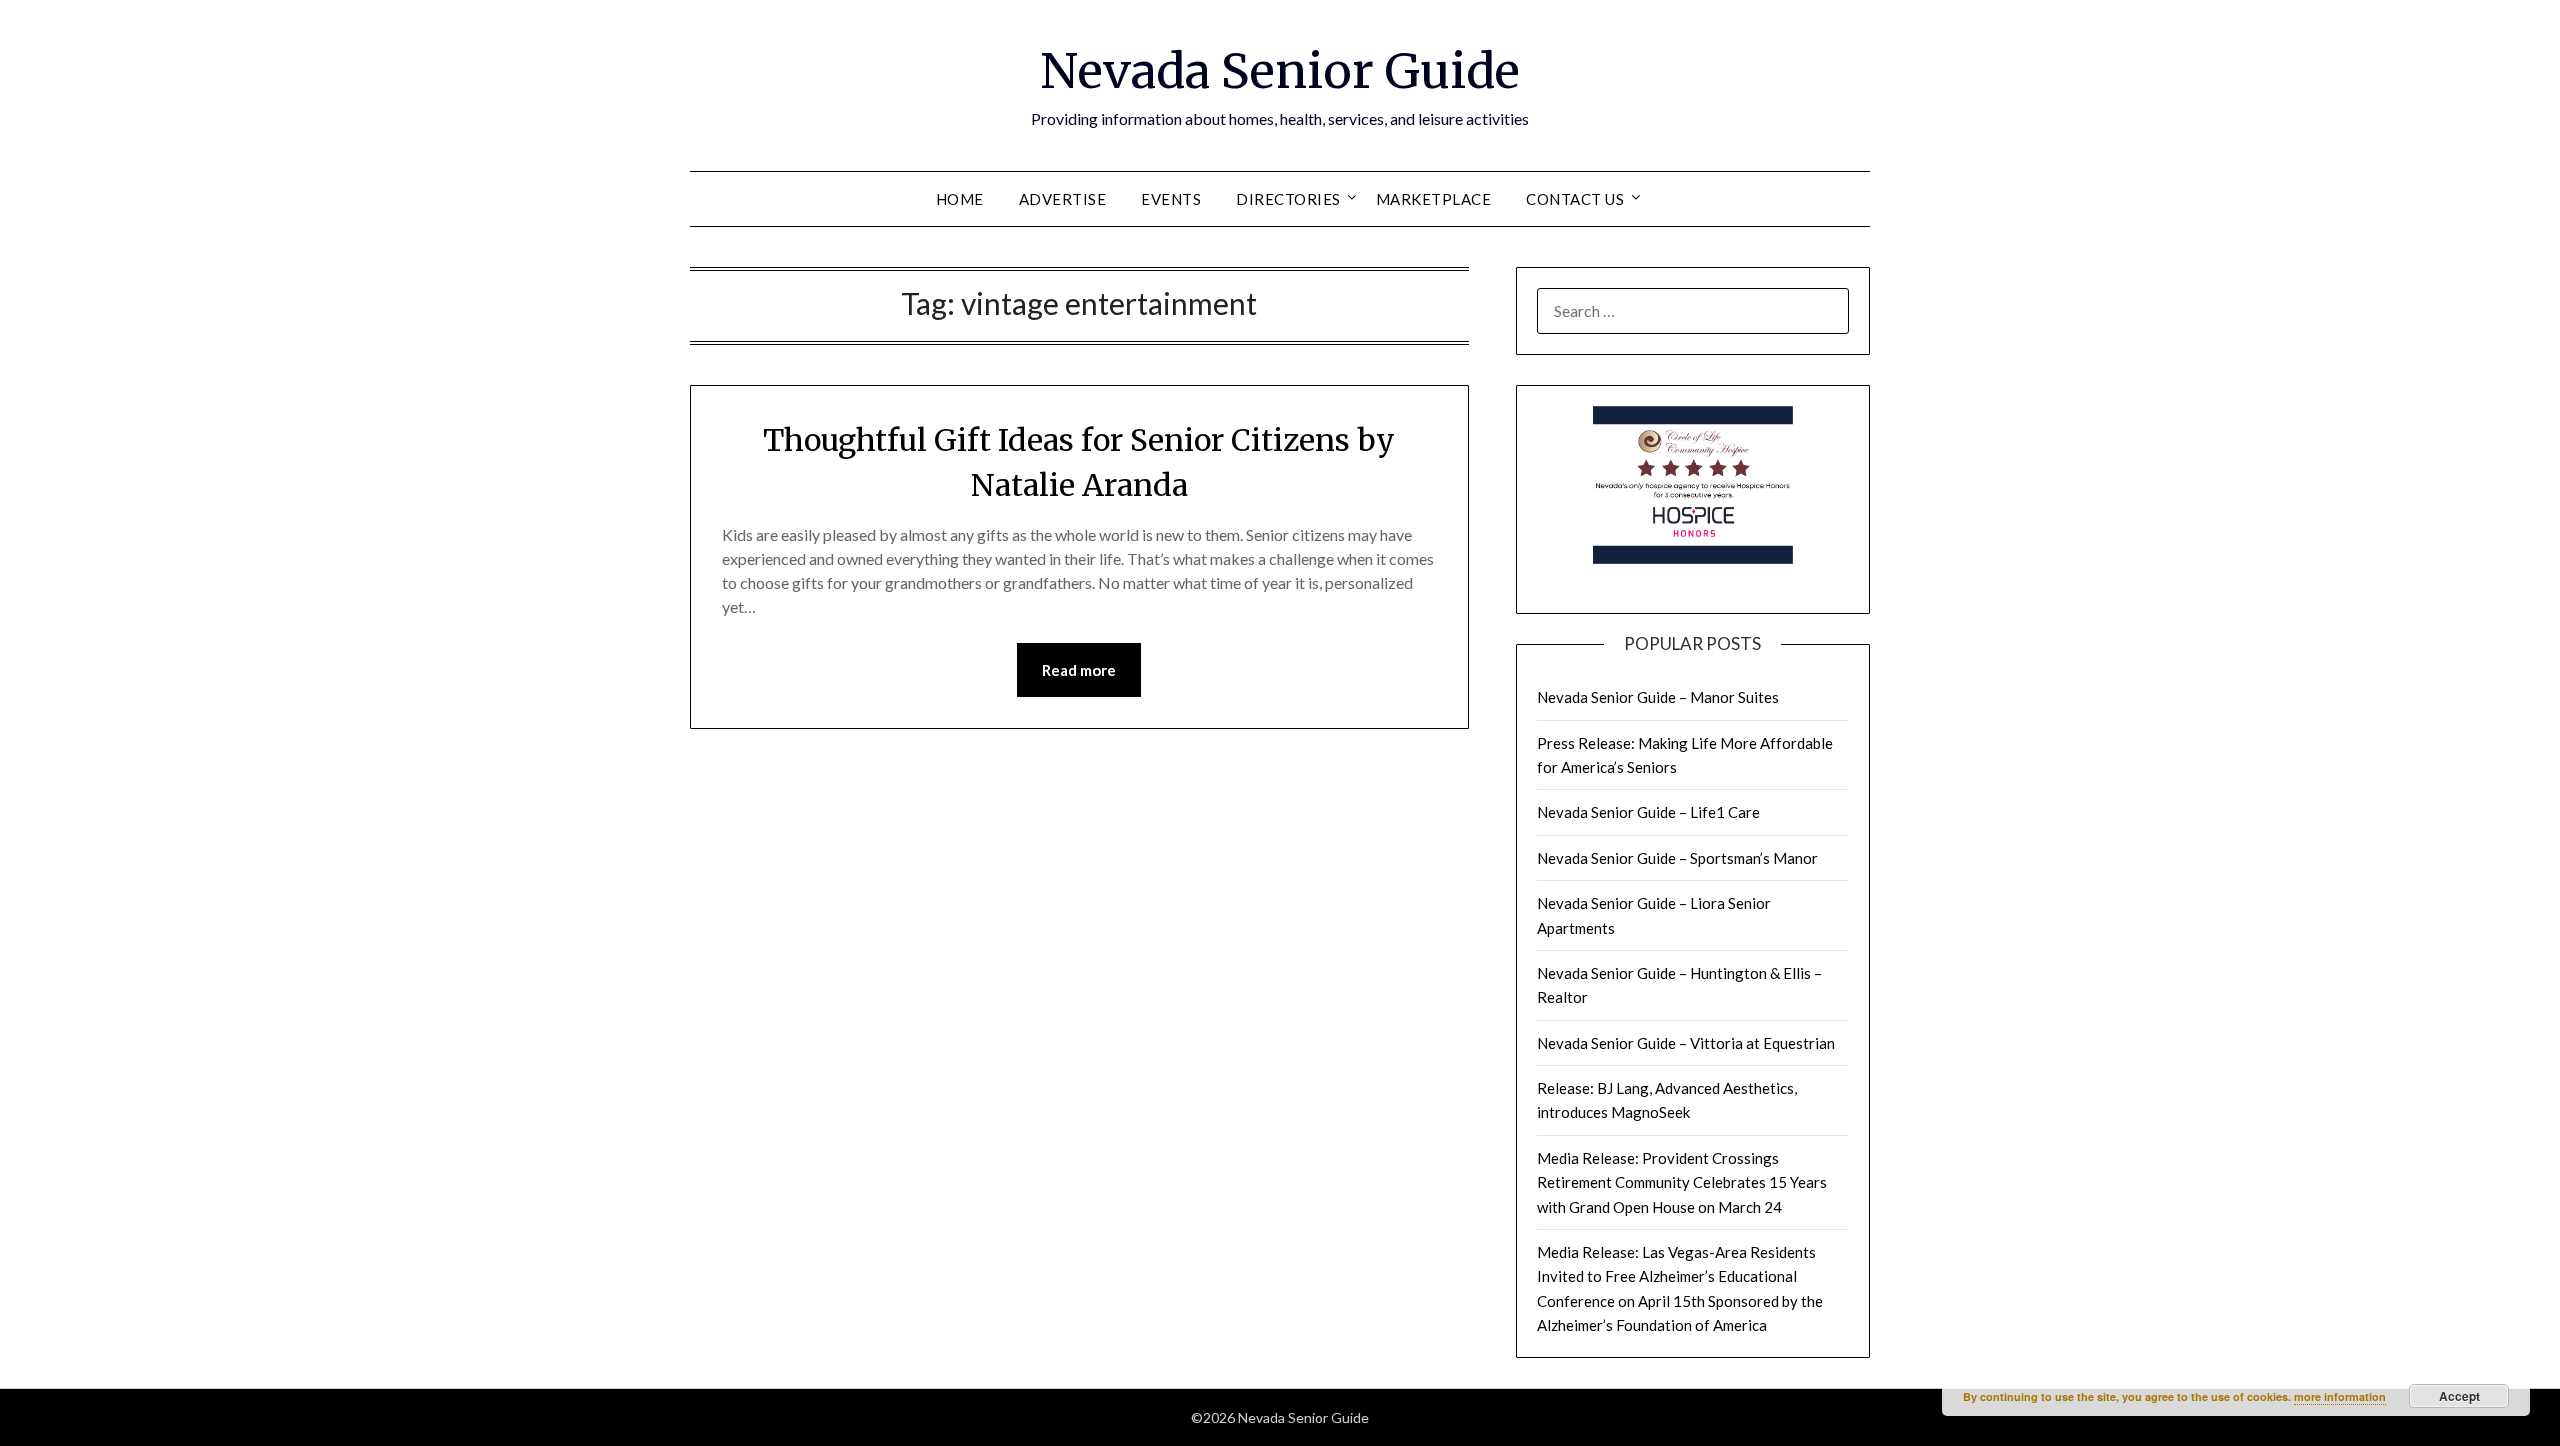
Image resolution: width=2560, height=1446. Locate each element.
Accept (2459, 1396)
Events (1171, 199)
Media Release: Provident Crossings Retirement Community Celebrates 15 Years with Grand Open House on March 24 (1682, 1182)
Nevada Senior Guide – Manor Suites (1658, 697)
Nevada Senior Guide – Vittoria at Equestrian (1686, 1043)
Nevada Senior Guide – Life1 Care (1648, 812)
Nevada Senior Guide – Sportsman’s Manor (1677, 858)
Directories (1288, 199)
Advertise (1063, 199)
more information (2340, 1396)
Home (960, 199)
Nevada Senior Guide (1280, 71)
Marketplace (1434, 199)
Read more (1079, 670)
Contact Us (1575, 199)
